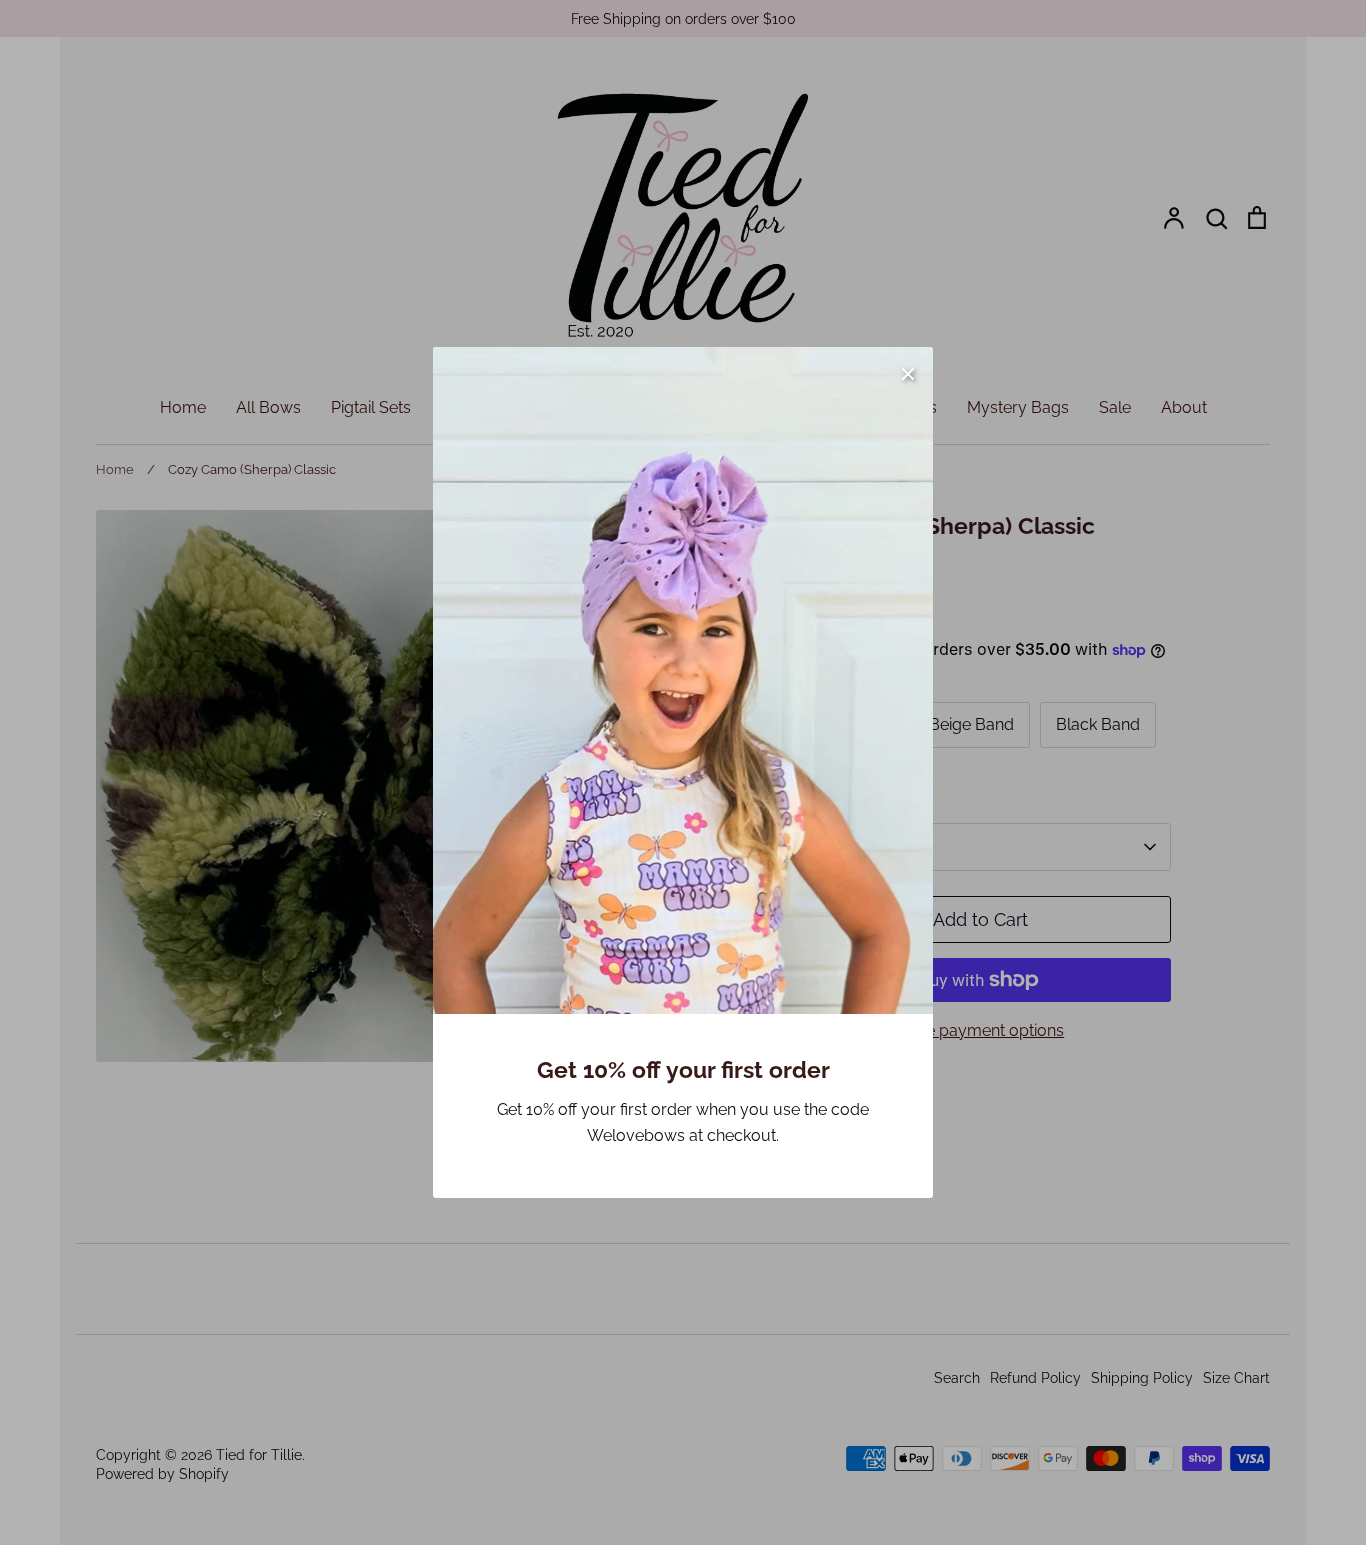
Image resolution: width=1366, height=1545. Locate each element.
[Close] (908, 372)
